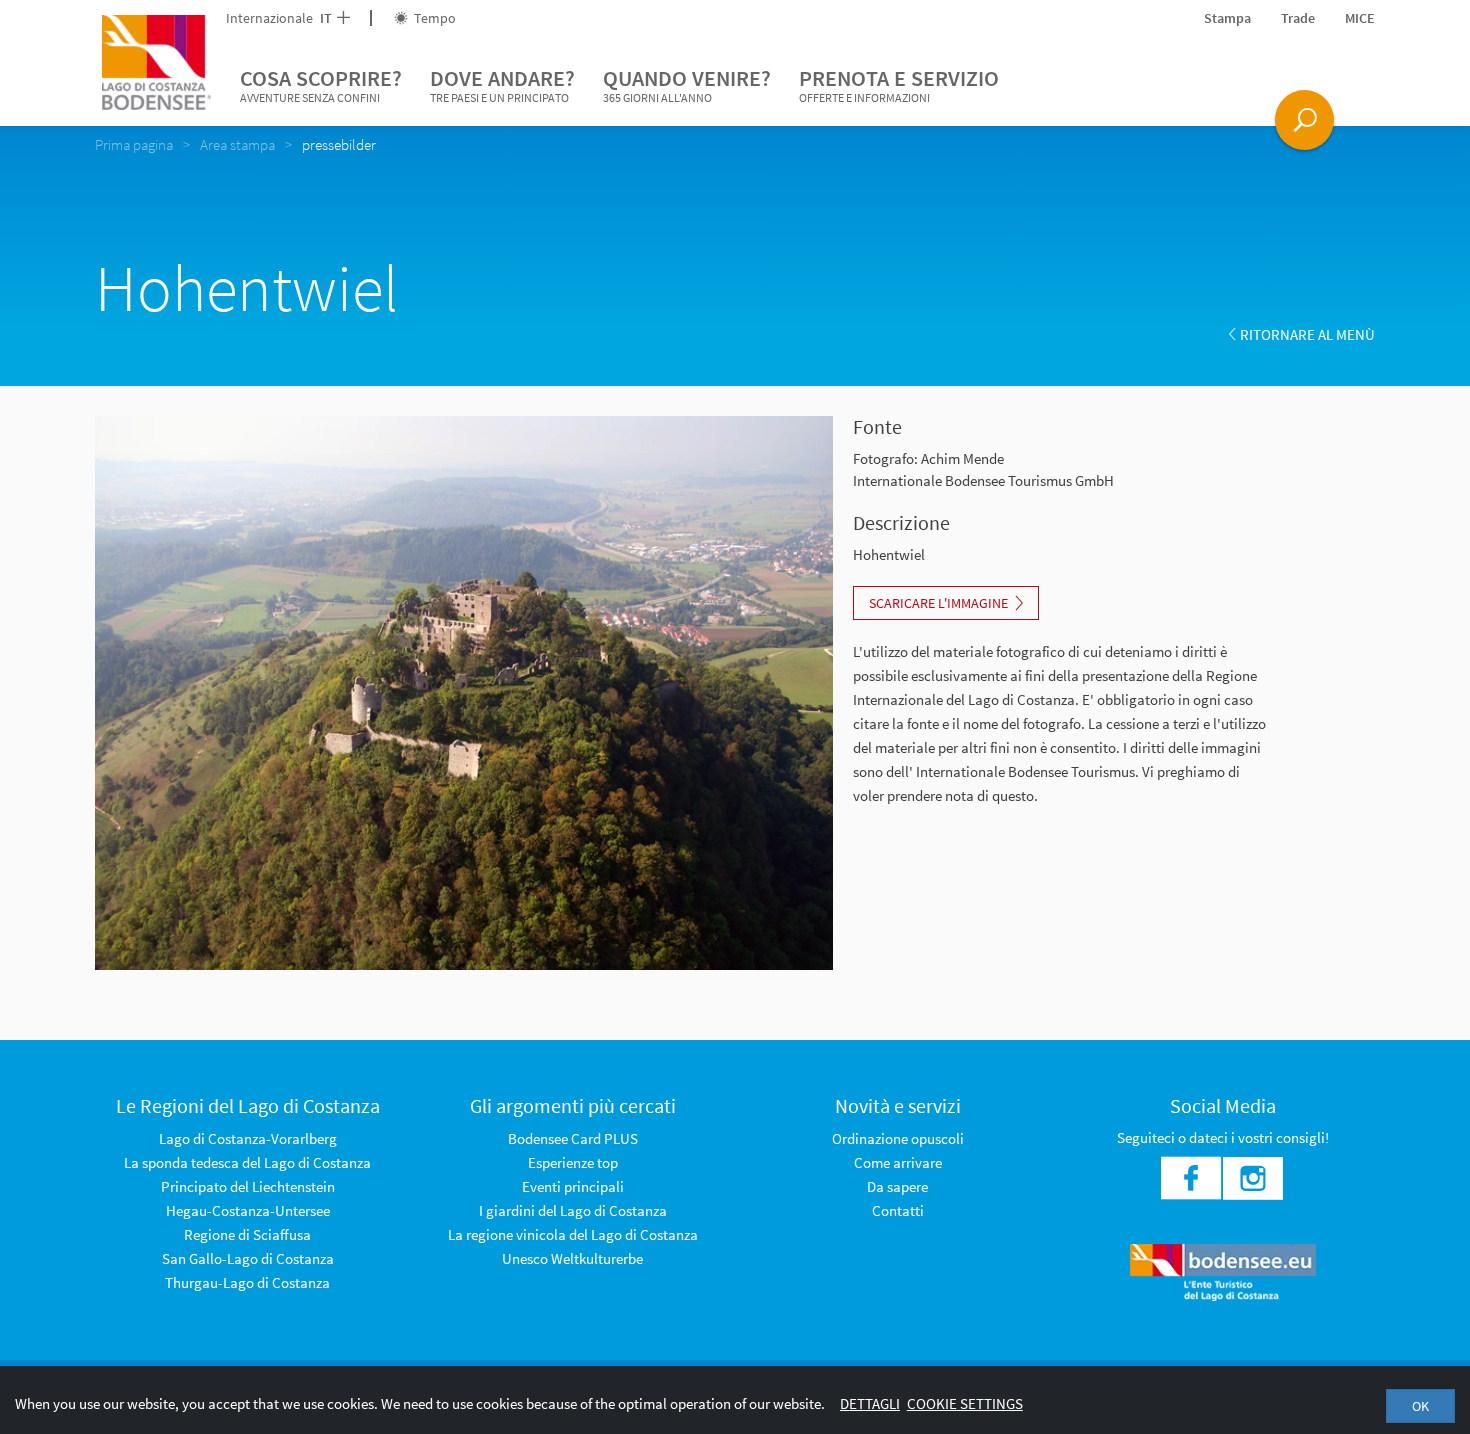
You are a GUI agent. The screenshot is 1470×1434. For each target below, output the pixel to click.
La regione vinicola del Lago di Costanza (573, 1234)
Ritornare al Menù (1307, 334)
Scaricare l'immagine (938, 603)
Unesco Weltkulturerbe (572, 1258)
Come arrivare (898, 1162)
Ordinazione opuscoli (898, 1138)
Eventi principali (573, 1186)
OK (1420, 1406)
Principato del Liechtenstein (248, 1186)
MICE (1360, 18)
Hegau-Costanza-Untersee (248, 1210)
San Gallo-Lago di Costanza (248, 1258)
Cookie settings (965, 1403)
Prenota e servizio (899, 84)
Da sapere (897, 1186)
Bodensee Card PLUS (573, 1138)
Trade (1298, 18)
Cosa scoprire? (321, 84)
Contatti (898, 1210)
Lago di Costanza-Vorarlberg (248, 1138)
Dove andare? (502, 84)
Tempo (433, 18)
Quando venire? (687, 84)
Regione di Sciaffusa (247, 1234)
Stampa (1227, 18)
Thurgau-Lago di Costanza (247, 1282)
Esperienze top (573, 1162)
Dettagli (870, 1403)
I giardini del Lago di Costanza (573, 1210)
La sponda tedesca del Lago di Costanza (247, 1162)
